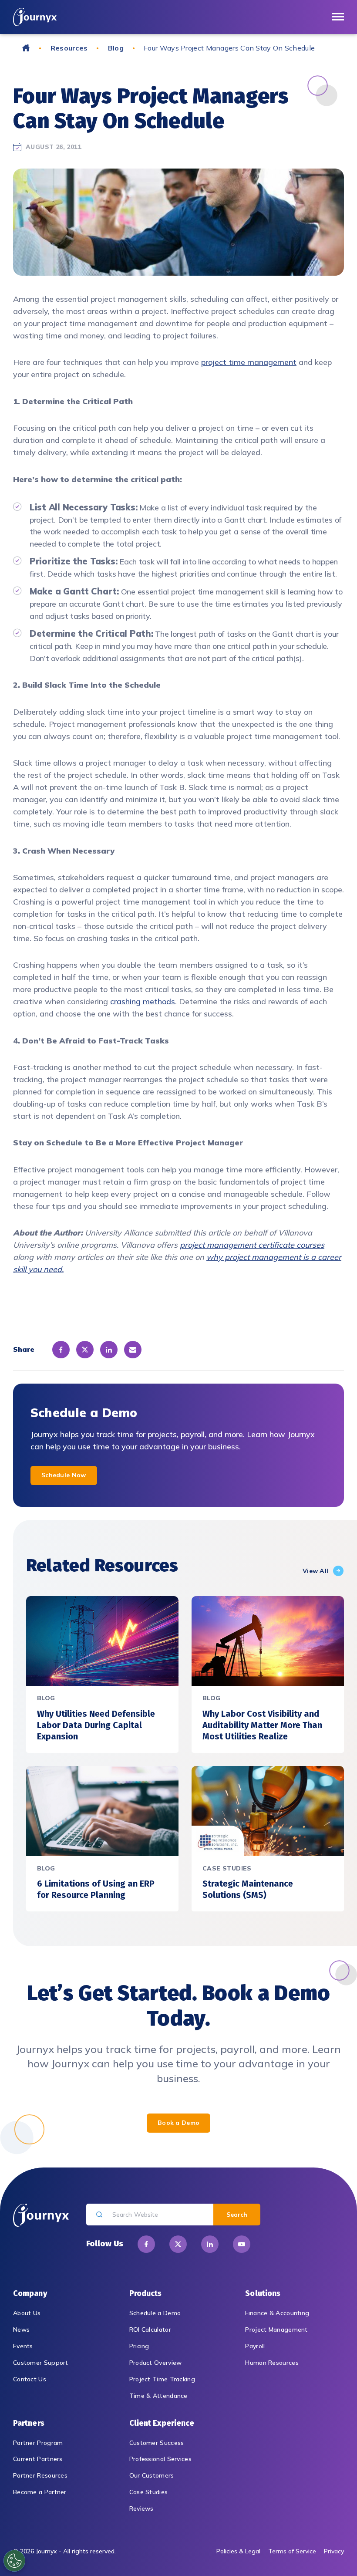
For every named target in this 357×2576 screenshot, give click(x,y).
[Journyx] (35, 17)
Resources (69, 48)
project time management (249, 362)
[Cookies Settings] (14, 2561)
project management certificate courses (252, 1245)
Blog (116, 48)
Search (237, 2215)
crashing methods (143, 1001)
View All (315, 1571)
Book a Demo (178, 2123)
